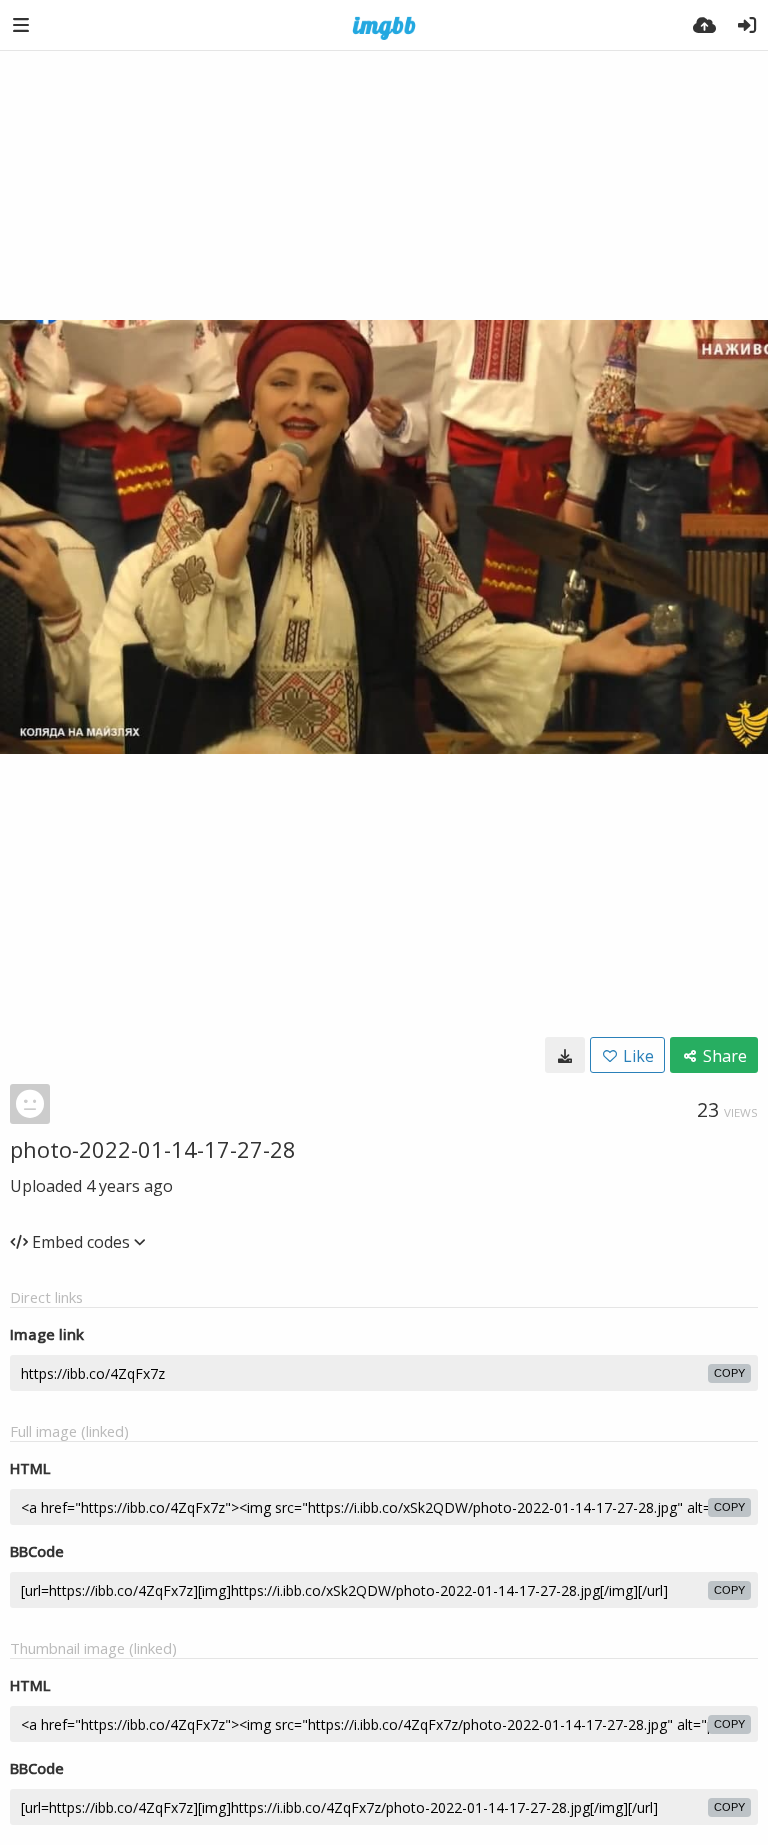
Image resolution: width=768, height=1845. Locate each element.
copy (729, 1373)
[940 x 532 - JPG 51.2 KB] (565, 1055)
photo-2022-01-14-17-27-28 (153, 1149)
